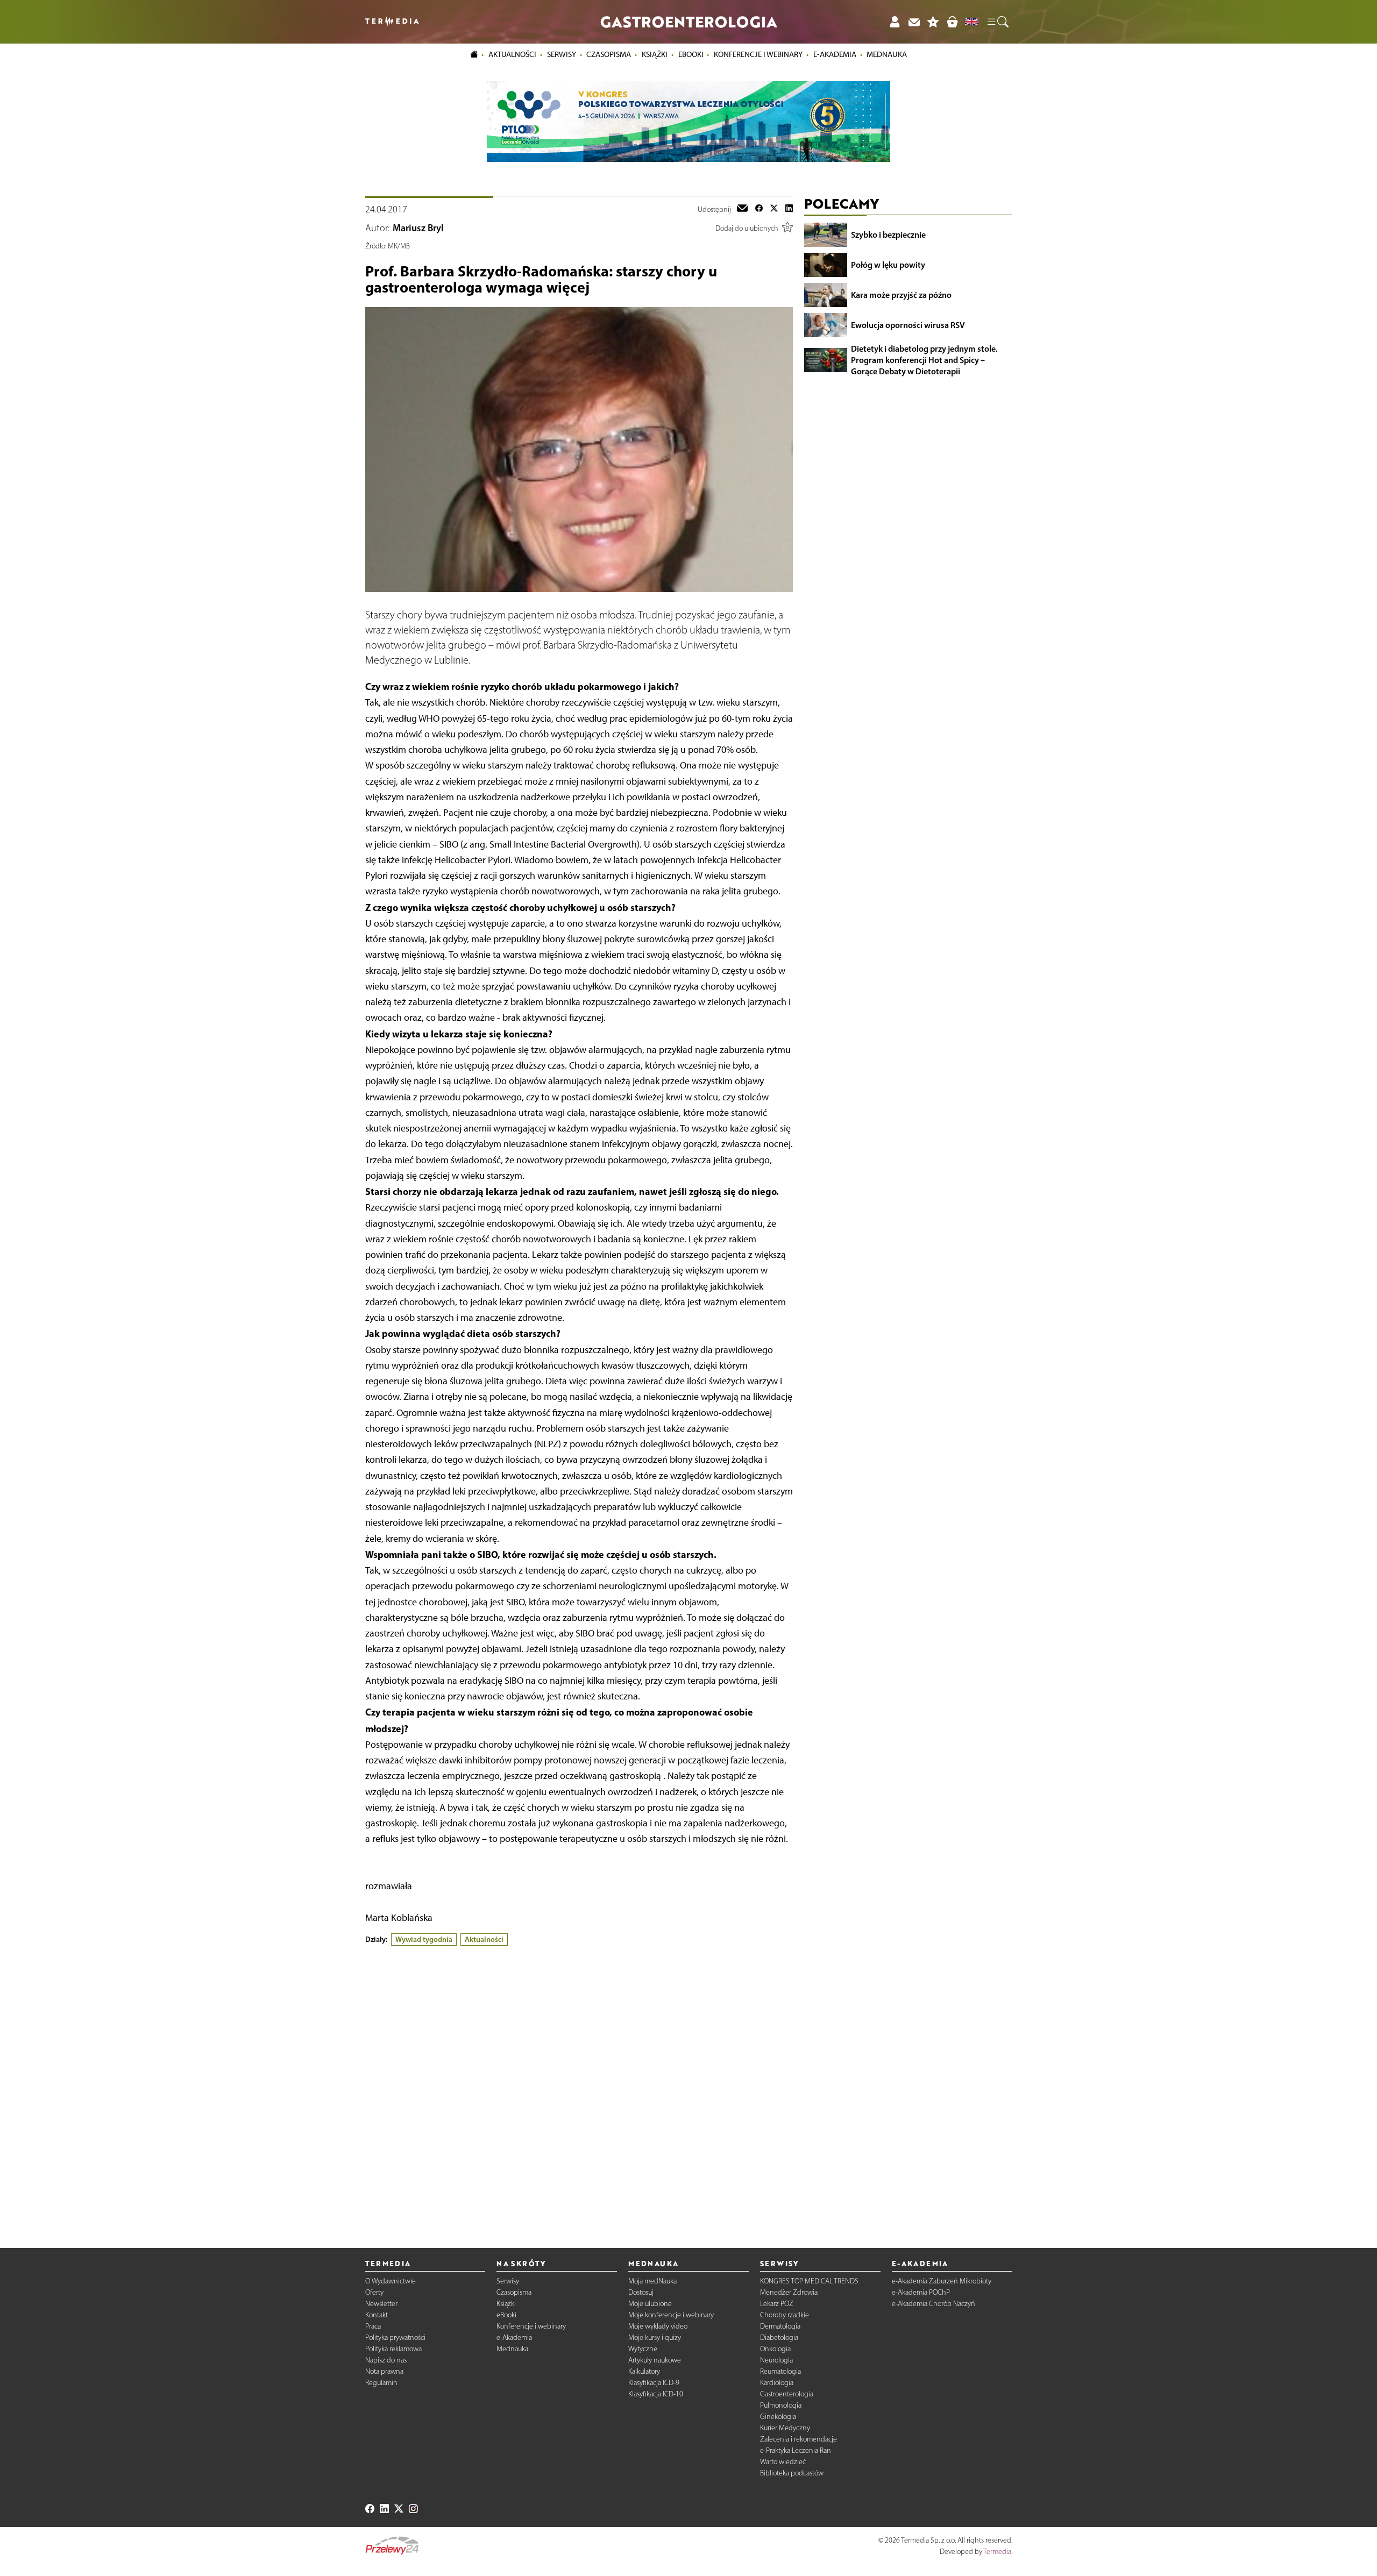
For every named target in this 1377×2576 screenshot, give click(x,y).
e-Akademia (514, 2337)
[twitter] (774, 209)
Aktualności (484, 1939)
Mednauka (512, 2349)
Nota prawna (384, 2371)
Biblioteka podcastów (792, 2473)
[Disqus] (579, 2088)
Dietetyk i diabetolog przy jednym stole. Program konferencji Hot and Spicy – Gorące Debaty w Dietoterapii (924, 360)
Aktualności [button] (512, 54)
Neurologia (776, 2360)
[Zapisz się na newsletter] (914, 22)
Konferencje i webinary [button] (758, 54)
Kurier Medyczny (785, 2428)
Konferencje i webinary (531, 2326)
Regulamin (381, 2383)
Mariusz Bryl (418, 228)
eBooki (691, 54)
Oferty (374, 2292)
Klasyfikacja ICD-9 (654, 2383)
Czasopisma (514, 2292)
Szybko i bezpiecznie (888, 234)
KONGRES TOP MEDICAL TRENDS (809, 2281)
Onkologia (775, 2349)
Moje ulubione (650, 2304)
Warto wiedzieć (783, 2462)
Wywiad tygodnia (424, 1939)
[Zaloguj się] (895, 22)
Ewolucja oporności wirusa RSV (908, 325)
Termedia (997, 2552)
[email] (742, 209)
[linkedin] (789, 209)
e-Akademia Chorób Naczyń (934, 2304)
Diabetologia (779, 2337)
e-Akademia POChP (921, 2292)
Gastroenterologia (787, 2394)
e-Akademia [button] (835, 54)
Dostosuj (641, 2292)
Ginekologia (778, 2417)
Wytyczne (643, 2349)
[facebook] (759, 209)
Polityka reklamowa (393, 2349)
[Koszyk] (952, 22)
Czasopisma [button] (609, 54)
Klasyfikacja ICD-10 (656, 2394)
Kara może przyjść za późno (901, 295)
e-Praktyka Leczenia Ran (796, 2450)
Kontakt (377, 2315)
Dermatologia (780, 2326)
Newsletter (381, 2304)
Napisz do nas (386, 2360)
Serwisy (508, 2281)
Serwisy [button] (562, 54)
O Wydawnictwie (391, 2281)
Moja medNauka (652, 2281)
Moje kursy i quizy (655, 2337)
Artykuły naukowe (655, 2360)
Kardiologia (777, 2383)
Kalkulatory (644, 2371)
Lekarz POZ (777, 2304)
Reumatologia (780, 2371)
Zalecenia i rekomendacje (798, 2439)
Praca (373, 2326)
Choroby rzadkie (785, 2315)
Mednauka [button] (887, 54)
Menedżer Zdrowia (789, 2292)
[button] (997, 22)
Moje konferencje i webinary (671, 2315)
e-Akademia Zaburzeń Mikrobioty (942, 2281)
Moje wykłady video (658, 2326)
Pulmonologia (781, 2405)
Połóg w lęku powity (888, 265)
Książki (655, 54)
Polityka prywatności (395, 2337)
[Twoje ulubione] (933, 22)
